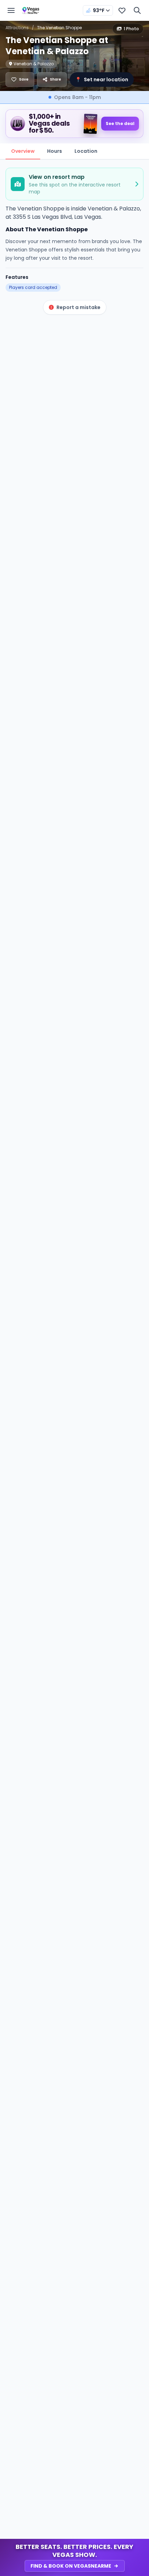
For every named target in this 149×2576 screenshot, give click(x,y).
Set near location (102, 80)
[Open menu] (11, 10)
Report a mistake (78, 307)
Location (86, 151)
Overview (23, 151)
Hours (55, 151)
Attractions (17, 28)
